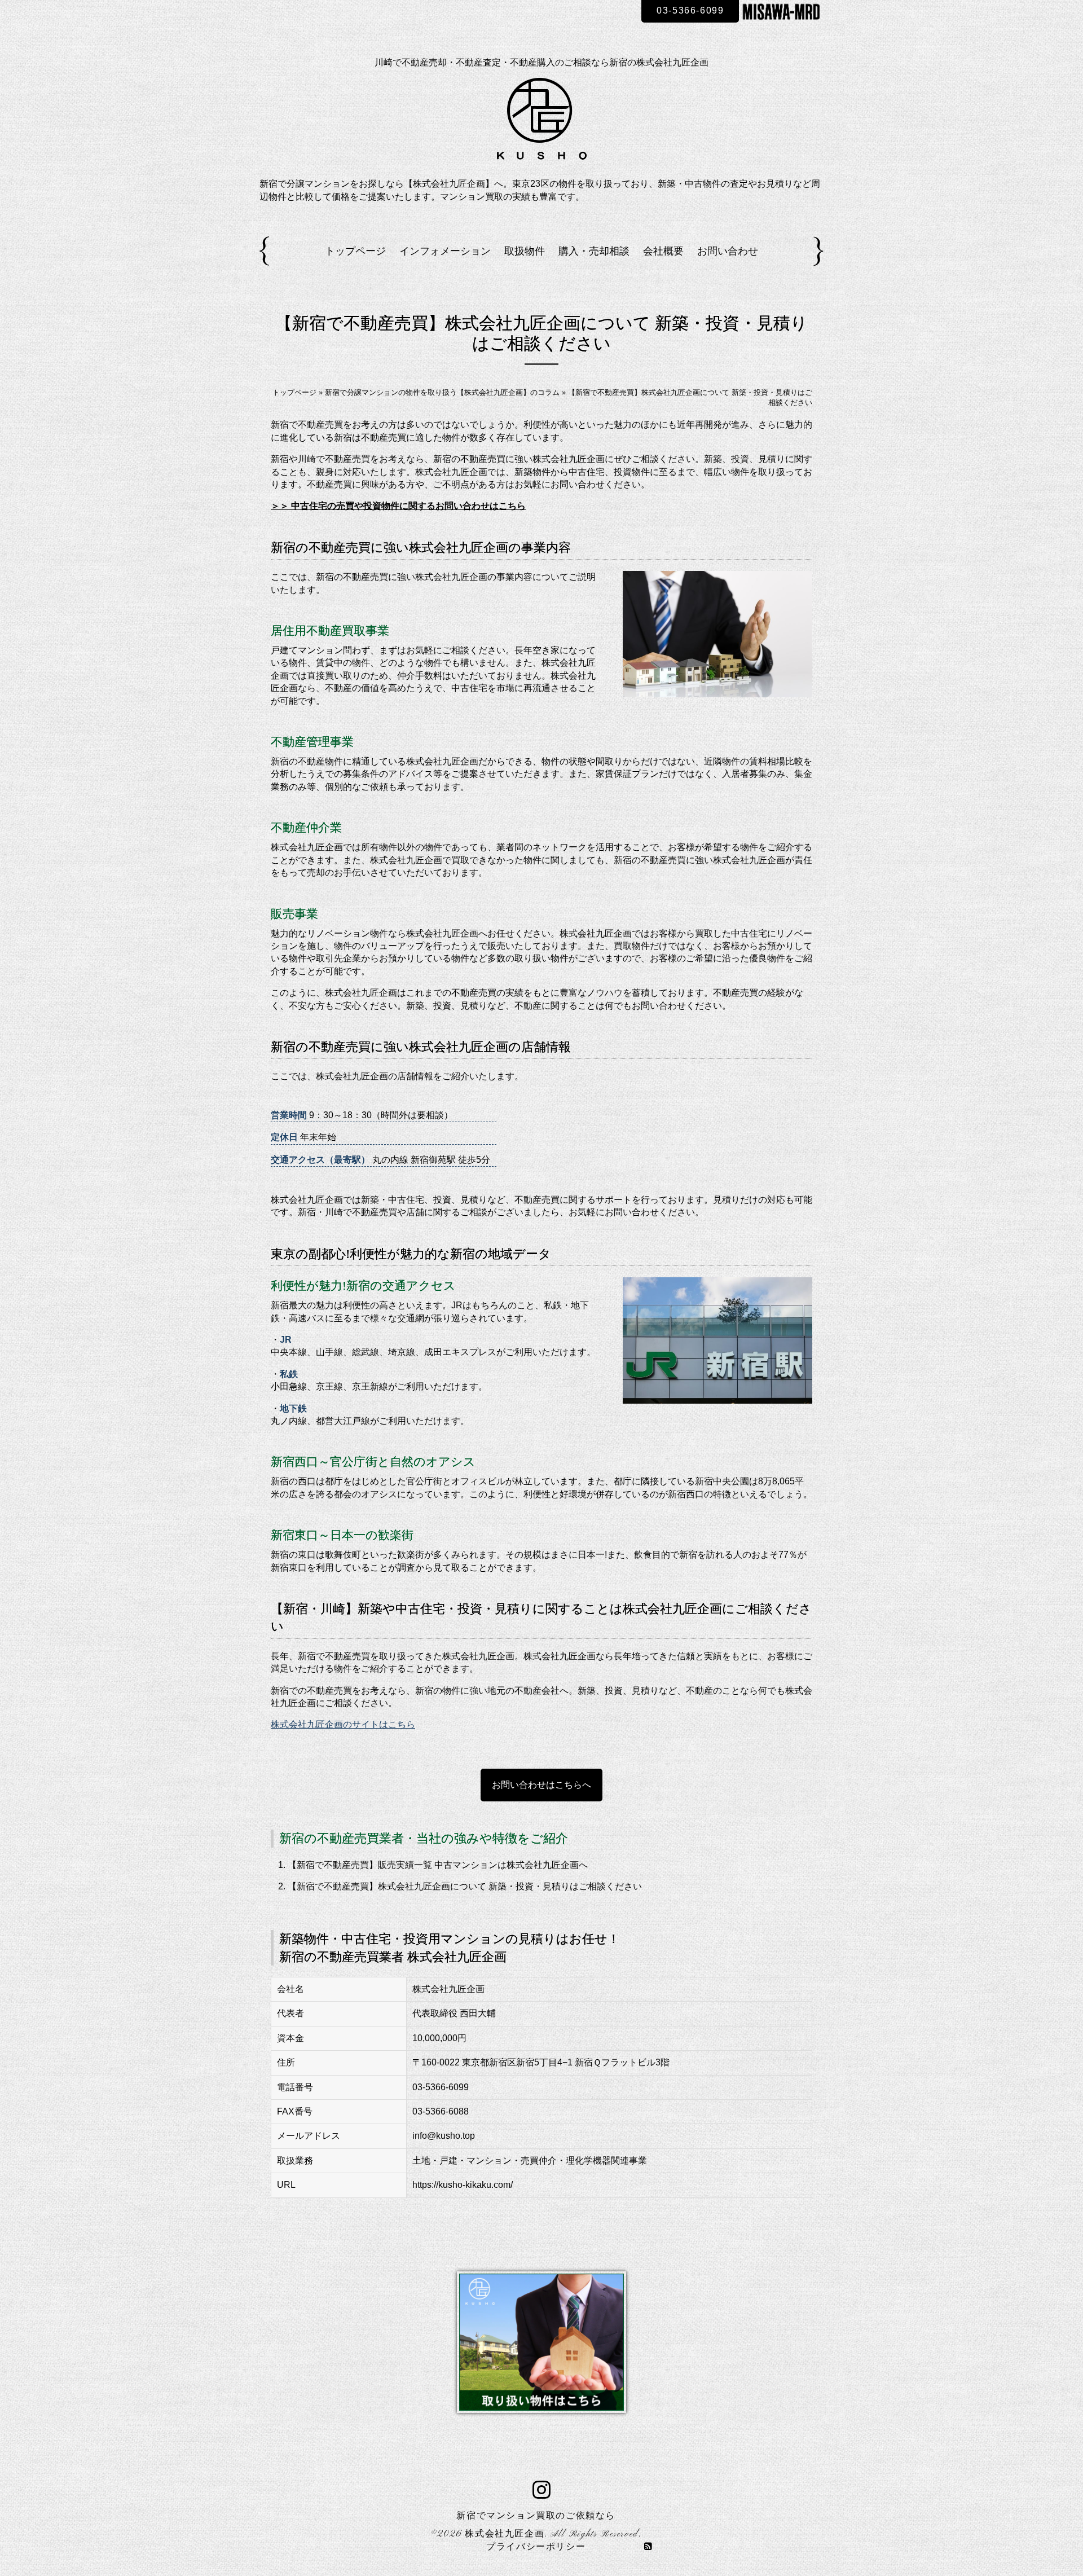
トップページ (355, 251)
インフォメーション (445, 251)
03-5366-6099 (690, 10)
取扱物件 (525, 251)
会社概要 (663, 251)
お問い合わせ (728, 251)
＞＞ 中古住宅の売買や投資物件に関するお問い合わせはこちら (398, 506)
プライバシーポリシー (536, 2547)
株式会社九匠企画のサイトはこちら (343, 1724)
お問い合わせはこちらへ (541, 1785)
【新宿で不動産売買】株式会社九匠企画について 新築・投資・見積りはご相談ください (465, 1886)
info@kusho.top (444, 2136)
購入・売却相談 (594, 251)
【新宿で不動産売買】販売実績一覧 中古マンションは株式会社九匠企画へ (438, 1865)
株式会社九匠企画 (505, 2534)
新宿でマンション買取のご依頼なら (536, 2516)
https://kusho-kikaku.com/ (463, 2185)
